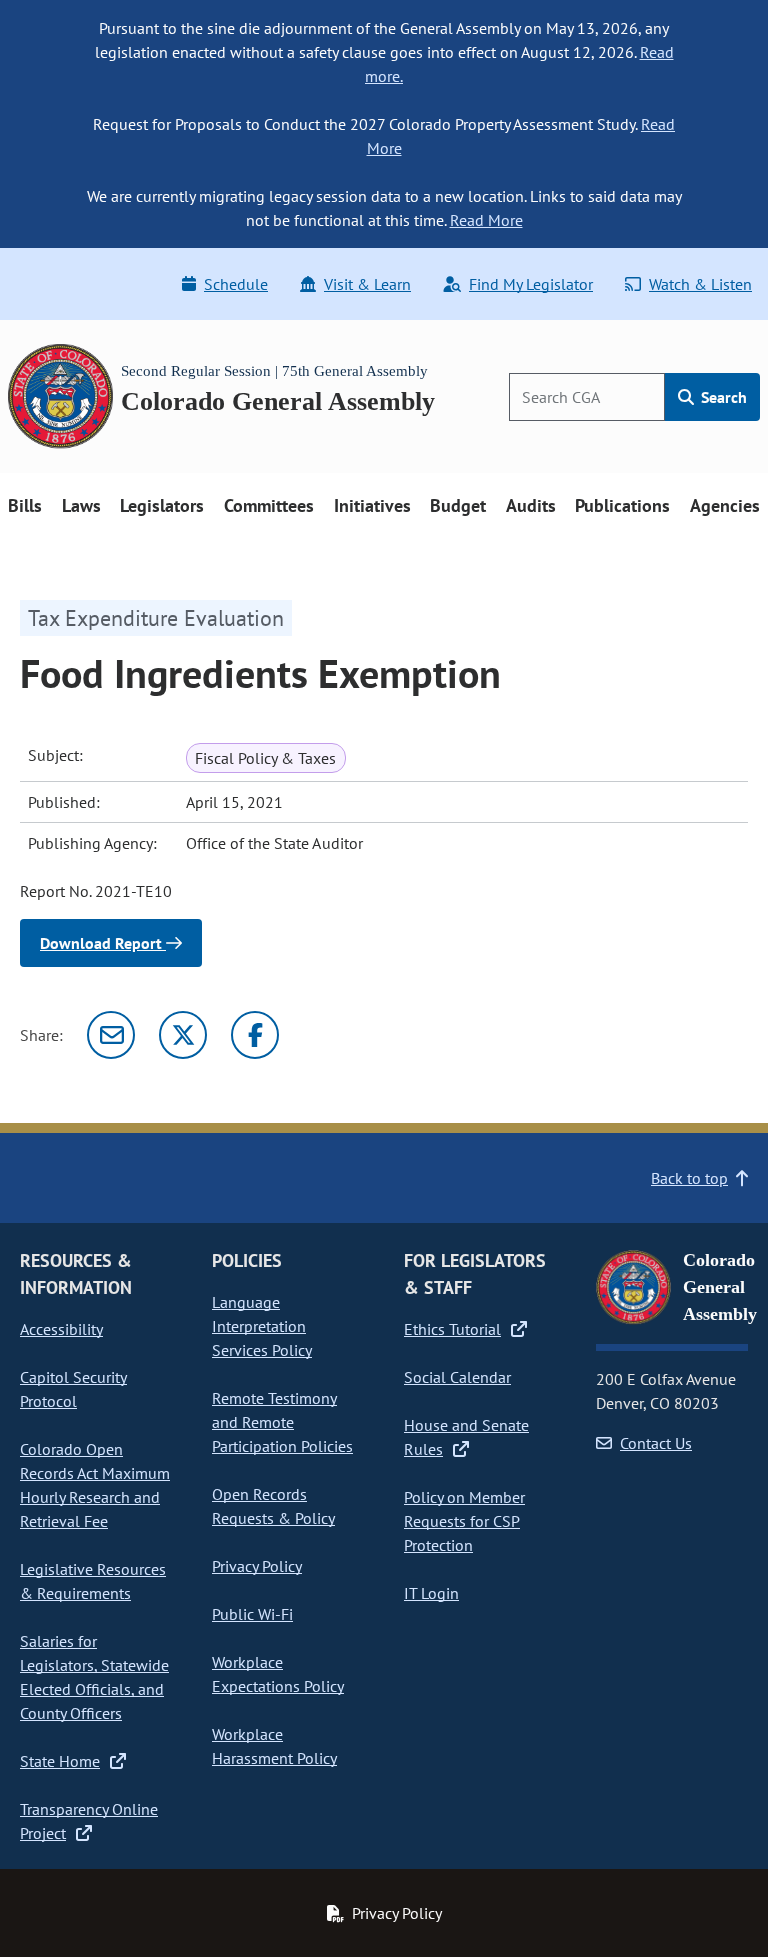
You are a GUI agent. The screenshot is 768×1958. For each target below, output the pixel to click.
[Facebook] (255, 1035)
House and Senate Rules (466, 1437)
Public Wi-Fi (252, 1614)
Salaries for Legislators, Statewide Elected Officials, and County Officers (94, 1677)
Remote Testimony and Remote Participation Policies (282, 1422)
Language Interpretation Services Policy (262, 1326)
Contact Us (656, 1443)
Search (722, 397)
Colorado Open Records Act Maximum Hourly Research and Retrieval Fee (95, 1485)
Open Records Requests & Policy (273, 1506)
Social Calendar (457, 1377)
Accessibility (61, 1329)
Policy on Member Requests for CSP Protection (464, 1521)
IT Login (431, 1593)
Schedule (236, 284)
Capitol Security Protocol (73, 1389)
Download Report (103, 943)
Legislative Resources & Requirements (93, 1581)
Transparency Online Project (89, 1821)
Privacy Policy (257, 1566)
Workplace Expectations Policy (278, 1674)
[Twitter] (183, 1035)
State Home (60, 1761)
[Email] (111, 1035)
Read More (486, 220)
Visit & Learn (367, 284)
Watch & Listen (700, 284)
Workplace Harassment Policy (274, 1746)
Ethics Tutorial (452, 1329)
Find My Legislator (531, 284)
